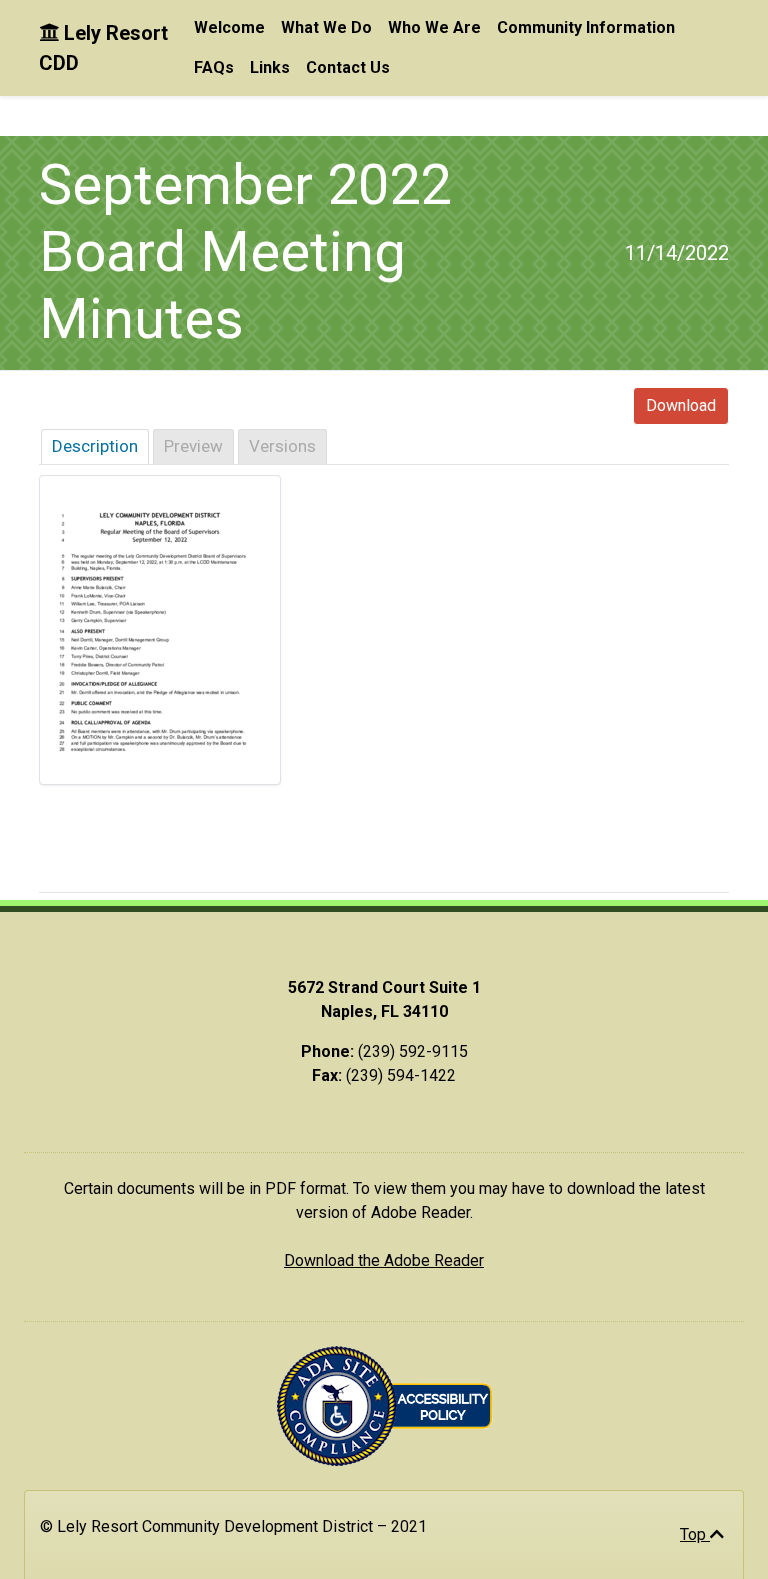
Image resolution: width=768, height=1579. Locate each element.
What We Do (326, 27)
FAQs (214, 67)
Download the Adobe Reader (384, 1260)
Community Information (586, 27)
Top (695, 1534)
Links (270, 67)
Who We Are (434, 27)
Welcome (229, 27)
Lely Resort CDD (103, 48)
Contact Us (348, 67)
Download (681, 405)
